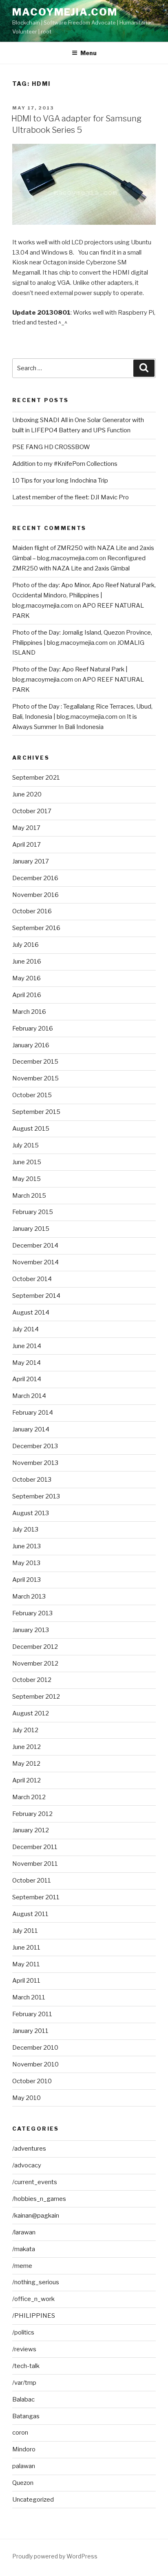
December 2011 (35, 1847)
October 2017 (32, 811)
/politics (23, 2332)
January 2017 (31, 861)
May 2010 (27, 2098)
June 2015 (27, 1162)
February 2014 (33, 1413)
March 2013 (29, 1597)
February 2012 (32, 1814)
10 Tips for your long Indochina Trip (60, 481)
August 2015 (31, 1129)
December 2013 (35, 1446)
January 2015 (31, 1229)
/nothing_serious (36, 2282)
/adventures (29, 2149)
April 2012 (27, 1780)
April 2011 (26, 1981)
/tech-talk (26, 2366)
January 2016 (31, 1045)
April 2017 (27, 845)
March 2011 (29, 1997)
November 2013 (35, 1463)
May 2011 (26, 1964)
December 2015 (35, 1062)
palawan (24, 2466)
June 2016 (27, 962)
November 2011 (35, 1864)
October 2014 (32, 1279)
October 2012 (32, 1680)
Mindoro (24, 2449)
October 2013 (32, 1480)
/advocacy (27, 2165)
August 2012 (31, 1713)
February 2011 (32, 2014)
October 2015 (32, 1095)
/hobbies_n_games (39, 2199)
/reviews (24, 2349)
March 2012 (29, 1797)
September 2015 (36, 1112)
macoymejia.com (65, 12)
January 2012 (31, 1830)
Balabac (23, 2399)
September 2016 (36, 928)
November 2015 (35, 1078)
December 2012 (35, 1647)
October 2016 (32, 911)
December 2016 (35, 878)
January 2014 (31, 1429)
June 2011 (26, 1948)
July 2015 (25, 1145)
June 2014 (27, 1346)
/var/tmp (24, 2383)
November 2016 (35, 895)
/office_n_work (33, 2299)
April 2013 (27, 1580)
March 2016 (29, 1012)
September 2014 (36, 1296)
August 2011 (30, 1914)
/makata (24, 2249)
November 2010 (35, 2064)
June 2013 (27, 1546)
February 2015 (33, 1212)
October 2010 (32, 2081)
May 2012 (26, 1764)
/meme (22, 2266)
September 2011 (36, 1897)
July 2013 (25, 1529)
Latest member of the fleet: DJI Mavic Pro (71, 497)
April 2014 (27, 1379)
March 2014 (29, 1396)
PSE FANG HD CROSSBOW (51, 447)
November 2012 (35, 1664)
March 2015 (29, 1196)
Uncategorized (33, 2500)
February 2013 (32, 1613)
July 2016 (25, 945)
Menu (88, 53)
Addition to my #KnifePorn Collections (65, 464)
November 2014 (35, 1262)
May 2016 (27, 978)
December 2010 (35, 2048)
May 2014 (27, 1363)
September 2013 (36, 1496)
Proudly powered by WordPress (55, 2556)
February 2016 (33, 1029)
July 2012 (25, 1730)
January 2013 (31, 1630)
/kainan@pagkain (36, 2216)
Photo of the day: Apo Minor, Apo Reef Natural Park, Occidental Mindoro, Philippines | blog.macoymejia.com (84, 595)
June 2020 (27, 794)
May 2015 (27, 1179)
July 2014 (25, 1329)
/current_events (35, 2182)
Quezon (23, 2483)
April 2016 (27, 995)
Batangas (26, 2416)
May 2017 (26, 828)
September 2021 (36, 778)
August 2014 (31, 1313)
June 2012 (27, 1747)
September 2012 (36, 1697)
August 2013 (31, 1513)
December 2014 (35, 1246)
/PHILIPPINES (34, 2316)
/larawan (24, 2232)
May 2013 (26, 1563)
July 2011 (25, 1931)
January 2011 (30, 2031)
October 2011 (32, 1881)
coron (20, 2433)
